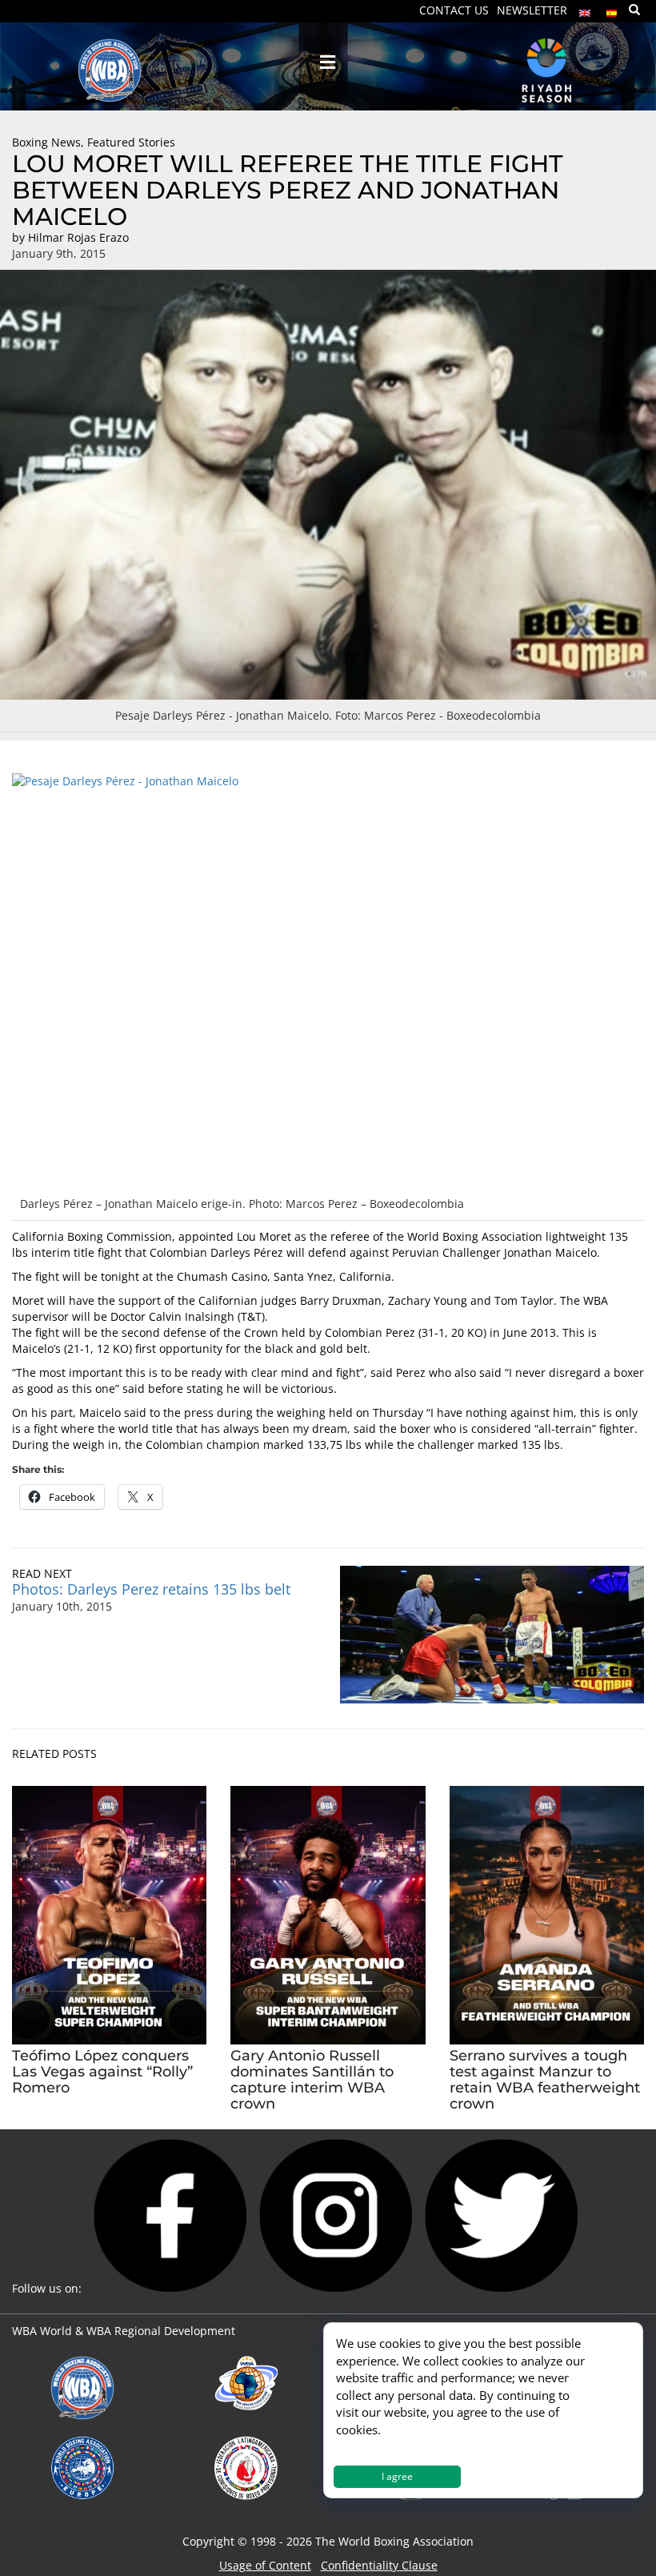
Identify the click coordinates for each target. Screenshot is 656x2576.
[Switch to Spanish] (612, 9)
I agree (397, 2476)
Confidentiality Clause (379, 2565)
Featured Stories (131, 142)
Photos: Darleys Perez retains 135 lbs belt (151, 1589)
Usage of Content (265, 2565)
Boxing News (46, 142)
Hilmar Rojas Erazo (78, 237)
